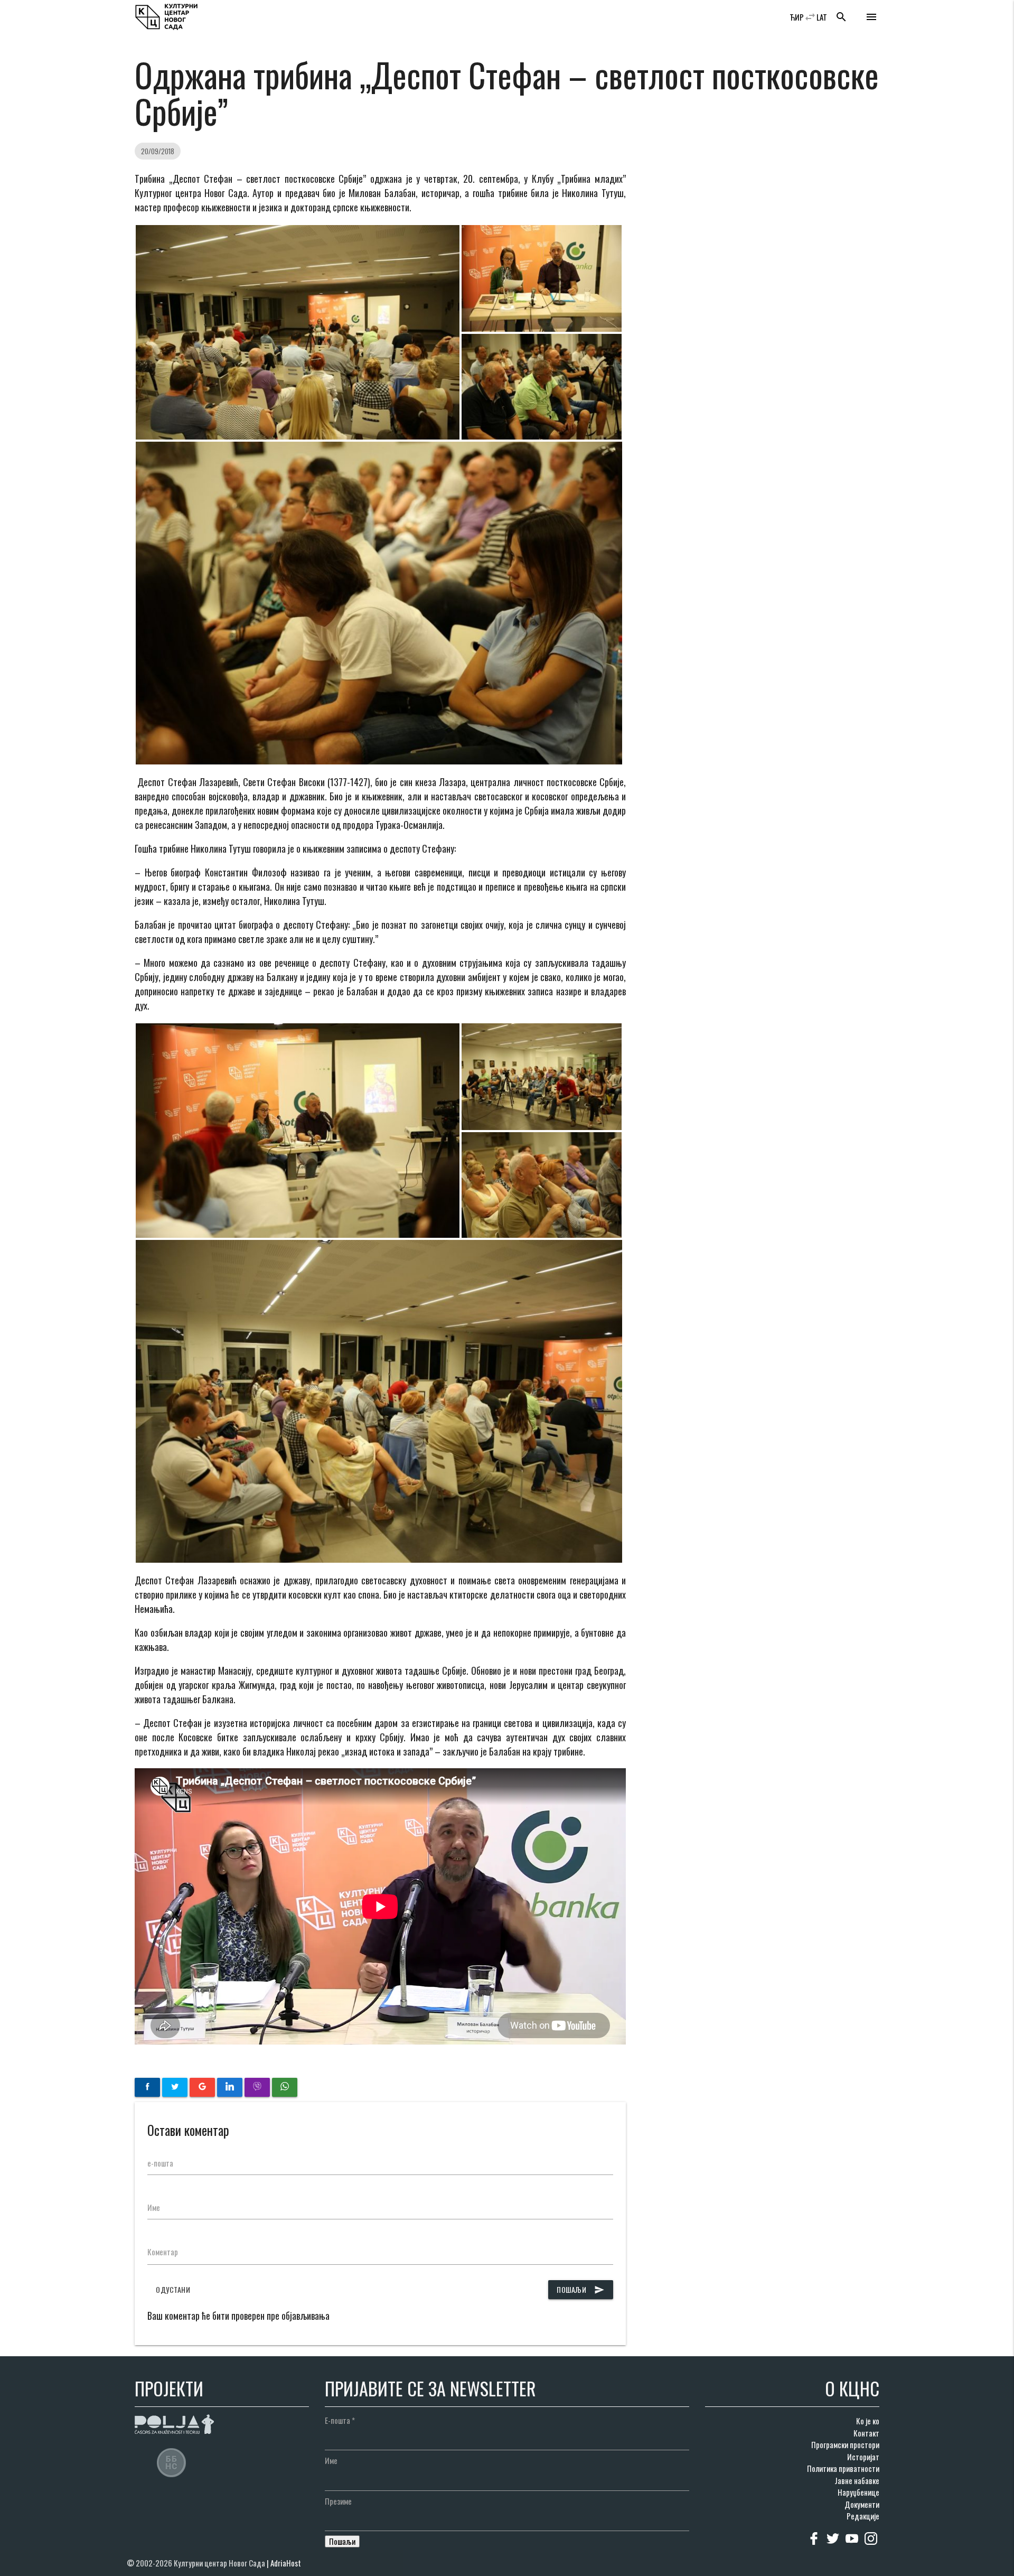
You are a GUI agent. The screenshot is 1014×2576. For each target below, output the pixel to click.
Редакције (863, 2516)
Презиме (338, 2501)
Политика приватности (843, 2468)
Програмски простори (845, 2444)
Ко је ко (868, 2421)
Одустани (173, 2289)
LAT (822, 17)
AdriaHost (286, 2563)
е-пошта (160, 2163)
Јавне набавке (857, 2480)
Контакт (866, 2433)
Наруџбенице (858, 2492)
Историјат (863, 2457)
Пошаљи (581, 2289)
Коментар (163, 2252)
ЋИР (797, 17)
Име (154, 2207)
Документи (862, 2504)
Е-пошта (340, 2420)
